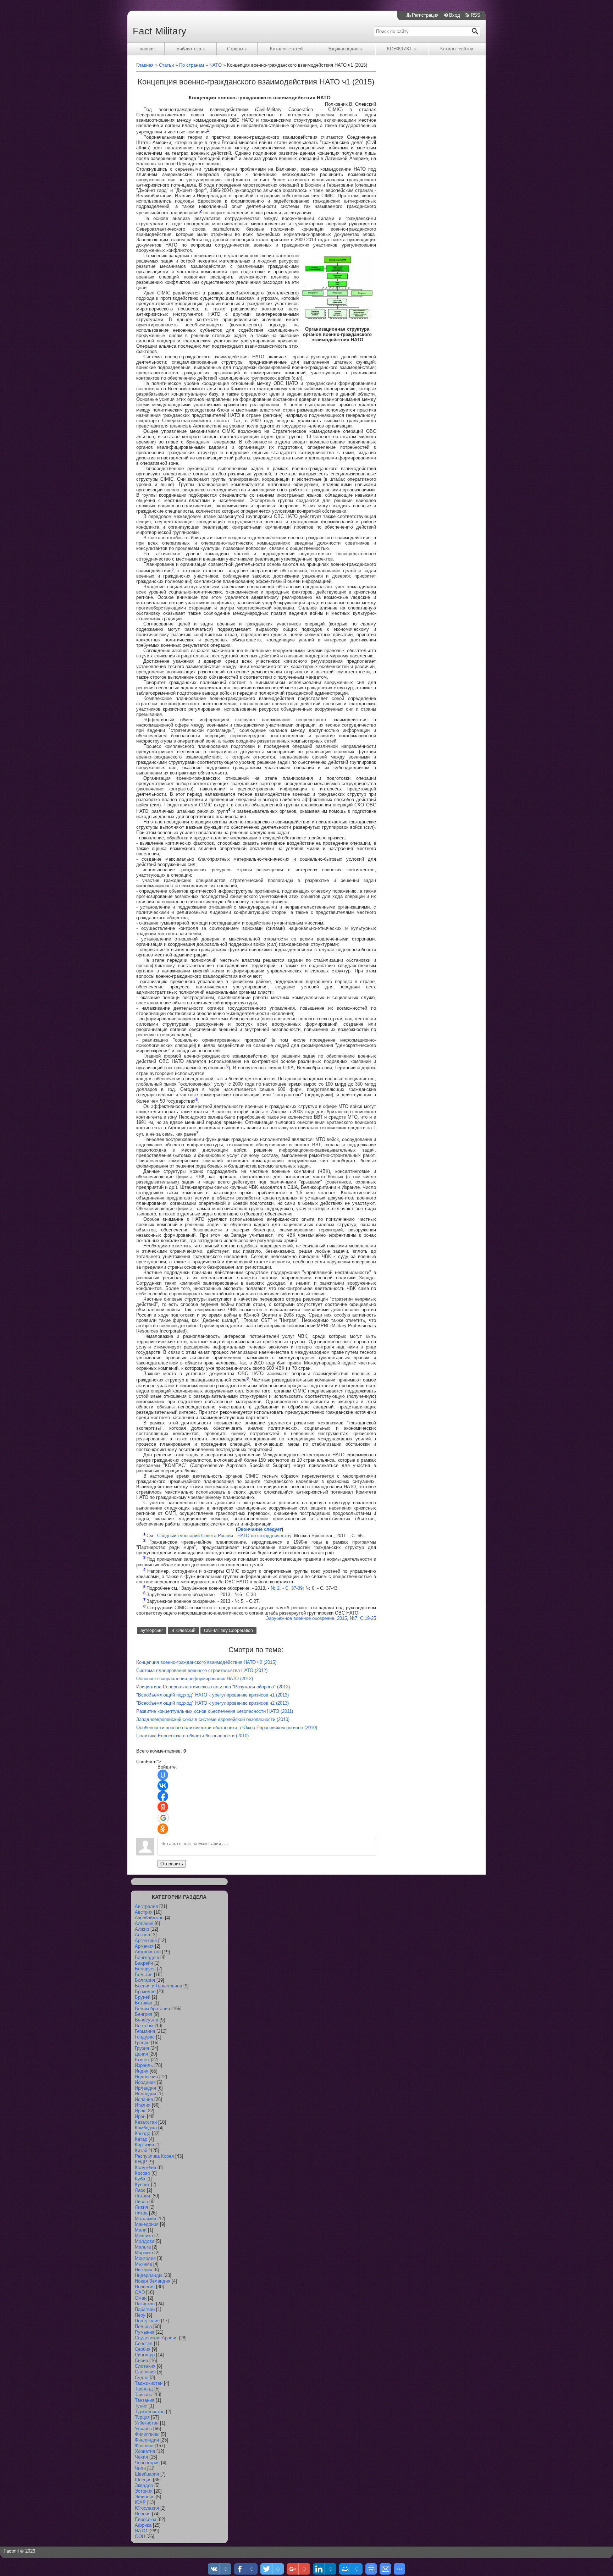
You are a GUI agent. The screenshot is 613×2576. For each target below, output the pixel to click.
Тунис (141, 2406)
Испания (144, 2099)
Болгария (145, 1980)
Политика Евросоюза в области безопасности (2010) (192, 1736)
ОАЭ (140, 2292)
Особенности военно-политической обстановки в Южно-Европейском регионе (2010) (227, 1728)
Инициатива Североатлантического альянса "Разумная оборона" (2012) (213, 1687)
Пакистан (145, 2304)
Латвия (142, 2196)
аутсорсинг (152, 1631)
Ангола (142, 1935)
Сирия (141, 2360)
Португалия (147, 2321)
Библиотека (189, 49)
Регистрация (425, 15)
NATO (141, 2531)
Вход (455, 15)
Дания (141, 2054)
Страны (235, 49)
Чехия (141, 2457)
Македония (147, 2224)
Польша (143, 2326)
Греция (142, 2043)
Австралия (146, 1906)
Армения (144, 1946)
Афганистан (148, 1952)
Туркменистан (150, 2412)
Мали (141, 2230)
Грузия (142, 2048)
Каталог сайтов (457, 49)
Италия (143, 2105)
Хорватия (145, 2451)
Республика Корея (154, 2156)
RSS (476, 15)
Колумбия (145, 2167)
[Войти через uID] (163, 1775)
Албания (144, 1923)
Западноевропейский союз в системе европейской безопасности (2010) (213, 1719)
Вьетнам (144, 2026)
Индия (142, 2071)
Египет (142, 2060)
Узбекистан (147, 2423)
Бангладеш (147, 1957)
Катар (141, 2139)
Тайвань (143, 2395)
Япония (143, 2514)
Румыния (145, 2332)
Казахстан (146, 2122)
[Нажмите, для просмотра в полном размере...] (337, 317)
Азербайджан (149, 1918)
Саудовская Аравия (156, 2338)
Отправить (172, 1864)
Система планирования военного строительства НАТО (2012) (202, 1670)
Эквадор (144, 2485)
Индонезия (146, 2077)
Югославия (147, 2508)
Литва (141, 2213)
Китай (141, 2150)
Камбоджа (146, 2128)
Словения (145, 2372)
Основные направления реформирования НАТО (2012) (195, 1679)
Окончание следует (259, 1529)
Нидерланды (148, 2275)
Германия (145, 2031)
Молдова (145, 2241)
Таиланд (144, 2389)
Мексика (144, 2236)
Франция (144, 2446)
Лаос (140, 2190)
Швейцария (147, 2474)
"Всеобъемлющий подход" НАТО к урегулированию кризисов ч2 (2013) (212, 1703)
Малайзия (145, 2219)
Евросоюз (145, 2519)
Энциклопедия (343, 49)
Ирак (140, 2111)
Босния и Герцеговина (158, 1986)
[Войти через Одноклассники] (163, 1829)
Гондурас (145, 2037)
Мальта (143, 2247)
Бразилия (145, 1992)
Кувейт (142, 2185)
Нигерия (143, 2270)
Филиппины (147, 2434)
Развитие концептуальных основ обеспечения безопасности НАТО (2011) (215, 1711)
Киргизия (144, 2145)
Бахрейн (144, 1963)
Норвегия (145, 2287)
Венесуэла (147, 2020)
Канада (143, 2133)
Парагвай (145, 2309)
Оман (141, 2298)
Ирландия (145, 2088)
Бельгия (144, 1974)
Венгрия (143, 2014)
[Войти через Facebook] (163, 1796)
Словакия (145, 2366)
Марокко (144, 2253)
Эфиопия (145, 2497)
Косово (142, 2173)
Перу (140, 2315)
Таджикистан (149, 2383)
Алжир (142, 1929)
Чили (140, 2468)
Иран (140, 2116)
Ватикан (143, 2003)
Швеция (143, 2480)
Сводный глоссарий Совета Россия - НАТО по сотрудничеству (224, 1536)
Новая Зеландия (153, 2281)
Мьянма (143, 2264)
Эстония (144, 2491)
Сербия (143, 2349)
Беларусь (145, 1969)
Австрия (144, 1912)
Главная (146, 49)
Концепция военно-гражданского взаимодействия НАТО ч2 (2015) (206, 1662)
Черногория (147, 2463)
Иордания (145, 2082)
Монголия (145, 2258)
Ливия (141, 2207)
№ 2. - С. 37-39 (287, 1588)
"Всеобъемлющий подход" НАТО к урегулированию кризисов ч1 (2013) (212, 1695)
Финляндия (147, 2440)
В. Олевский (183, 1631)
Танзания (145, 2400)
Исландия (145, 2094)
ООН (140, 2536)
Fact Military (159, 31)
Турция (142, 2417)
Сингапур (145, 2355)
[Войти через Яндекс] (163, 1807)
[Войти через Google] (163, 1818)
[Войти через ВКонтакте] (163, 1786)
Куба (140, 2179)
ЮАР (140, 2502)
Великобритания (152, 2009)
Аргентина (146, 1940)
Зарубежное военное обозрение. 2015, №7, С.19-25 (321, 1618)
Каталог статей (286, 49)
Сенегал (144, 2343)
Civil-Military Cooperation (228, 1631)
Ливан (141, 2202)
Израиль (144, 2065)
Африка (143, 2525)
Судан (142, 2378)
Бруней (143, 1997)
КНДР (141, 2162)
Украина (143, 2429)
